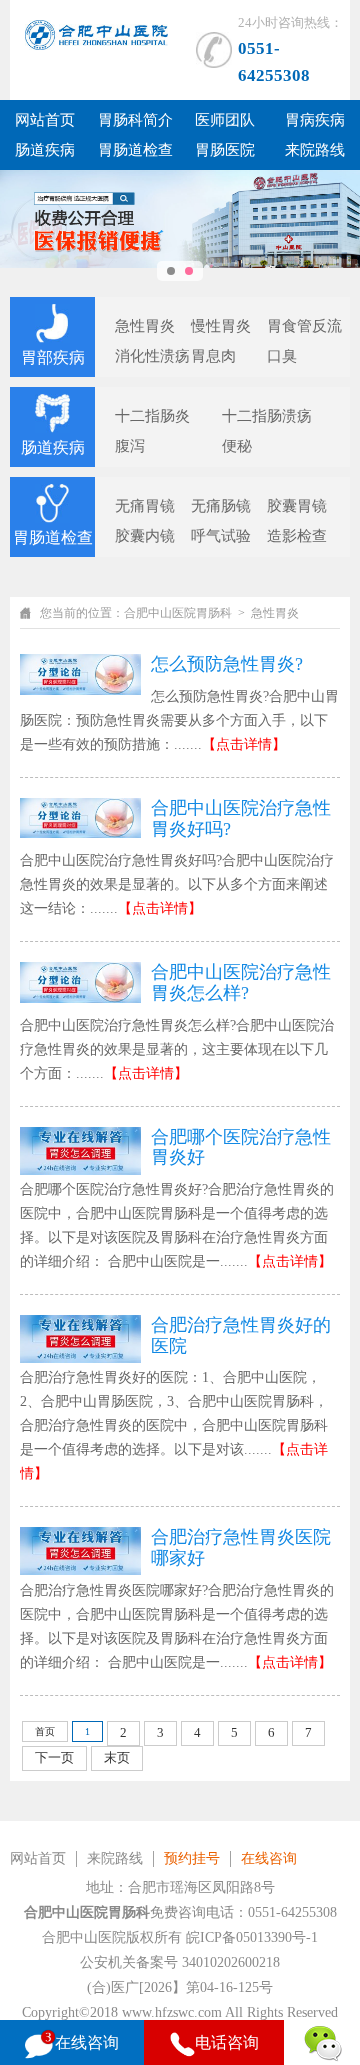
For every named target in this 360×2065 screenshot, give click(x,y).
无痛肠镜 (221, 506)
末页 (117, 1757)
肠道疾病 (45, 150)
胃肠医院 (225, 150)
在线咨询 (269, 1858)
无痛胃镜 (145, 506)
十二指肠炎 (152, 416)
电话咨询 (227, 2042)
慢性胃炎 (221, 326)
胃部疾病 (53, 357)
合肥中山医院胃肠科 (178, 613)
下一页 (54, 1757)
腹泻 (130, 446)
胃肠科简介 (135, 120)
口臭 (282, 356)
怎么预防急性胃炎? (227, 664)
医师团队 (225, 120)
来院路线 (315, 150)
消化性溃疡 (152, 356)
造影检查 (297, 536)
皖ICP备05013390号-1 (252, 1937)
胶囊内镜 (145, 536)
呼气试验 (221, 536)
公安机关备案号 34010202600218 (180, 1962)
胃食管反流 (304, 326)
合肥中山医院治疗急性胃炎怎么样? (241, 982)
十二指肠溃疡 (267, 416)
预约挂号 (192, 1858)
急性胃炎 (145, 326)
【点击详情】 (244, 744)
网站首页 (45, 120)
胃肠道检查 (135, 150)
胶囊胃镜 (297, 506)
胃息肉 (213, 356)
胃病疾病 (315, 120)
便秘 (237, 446)
